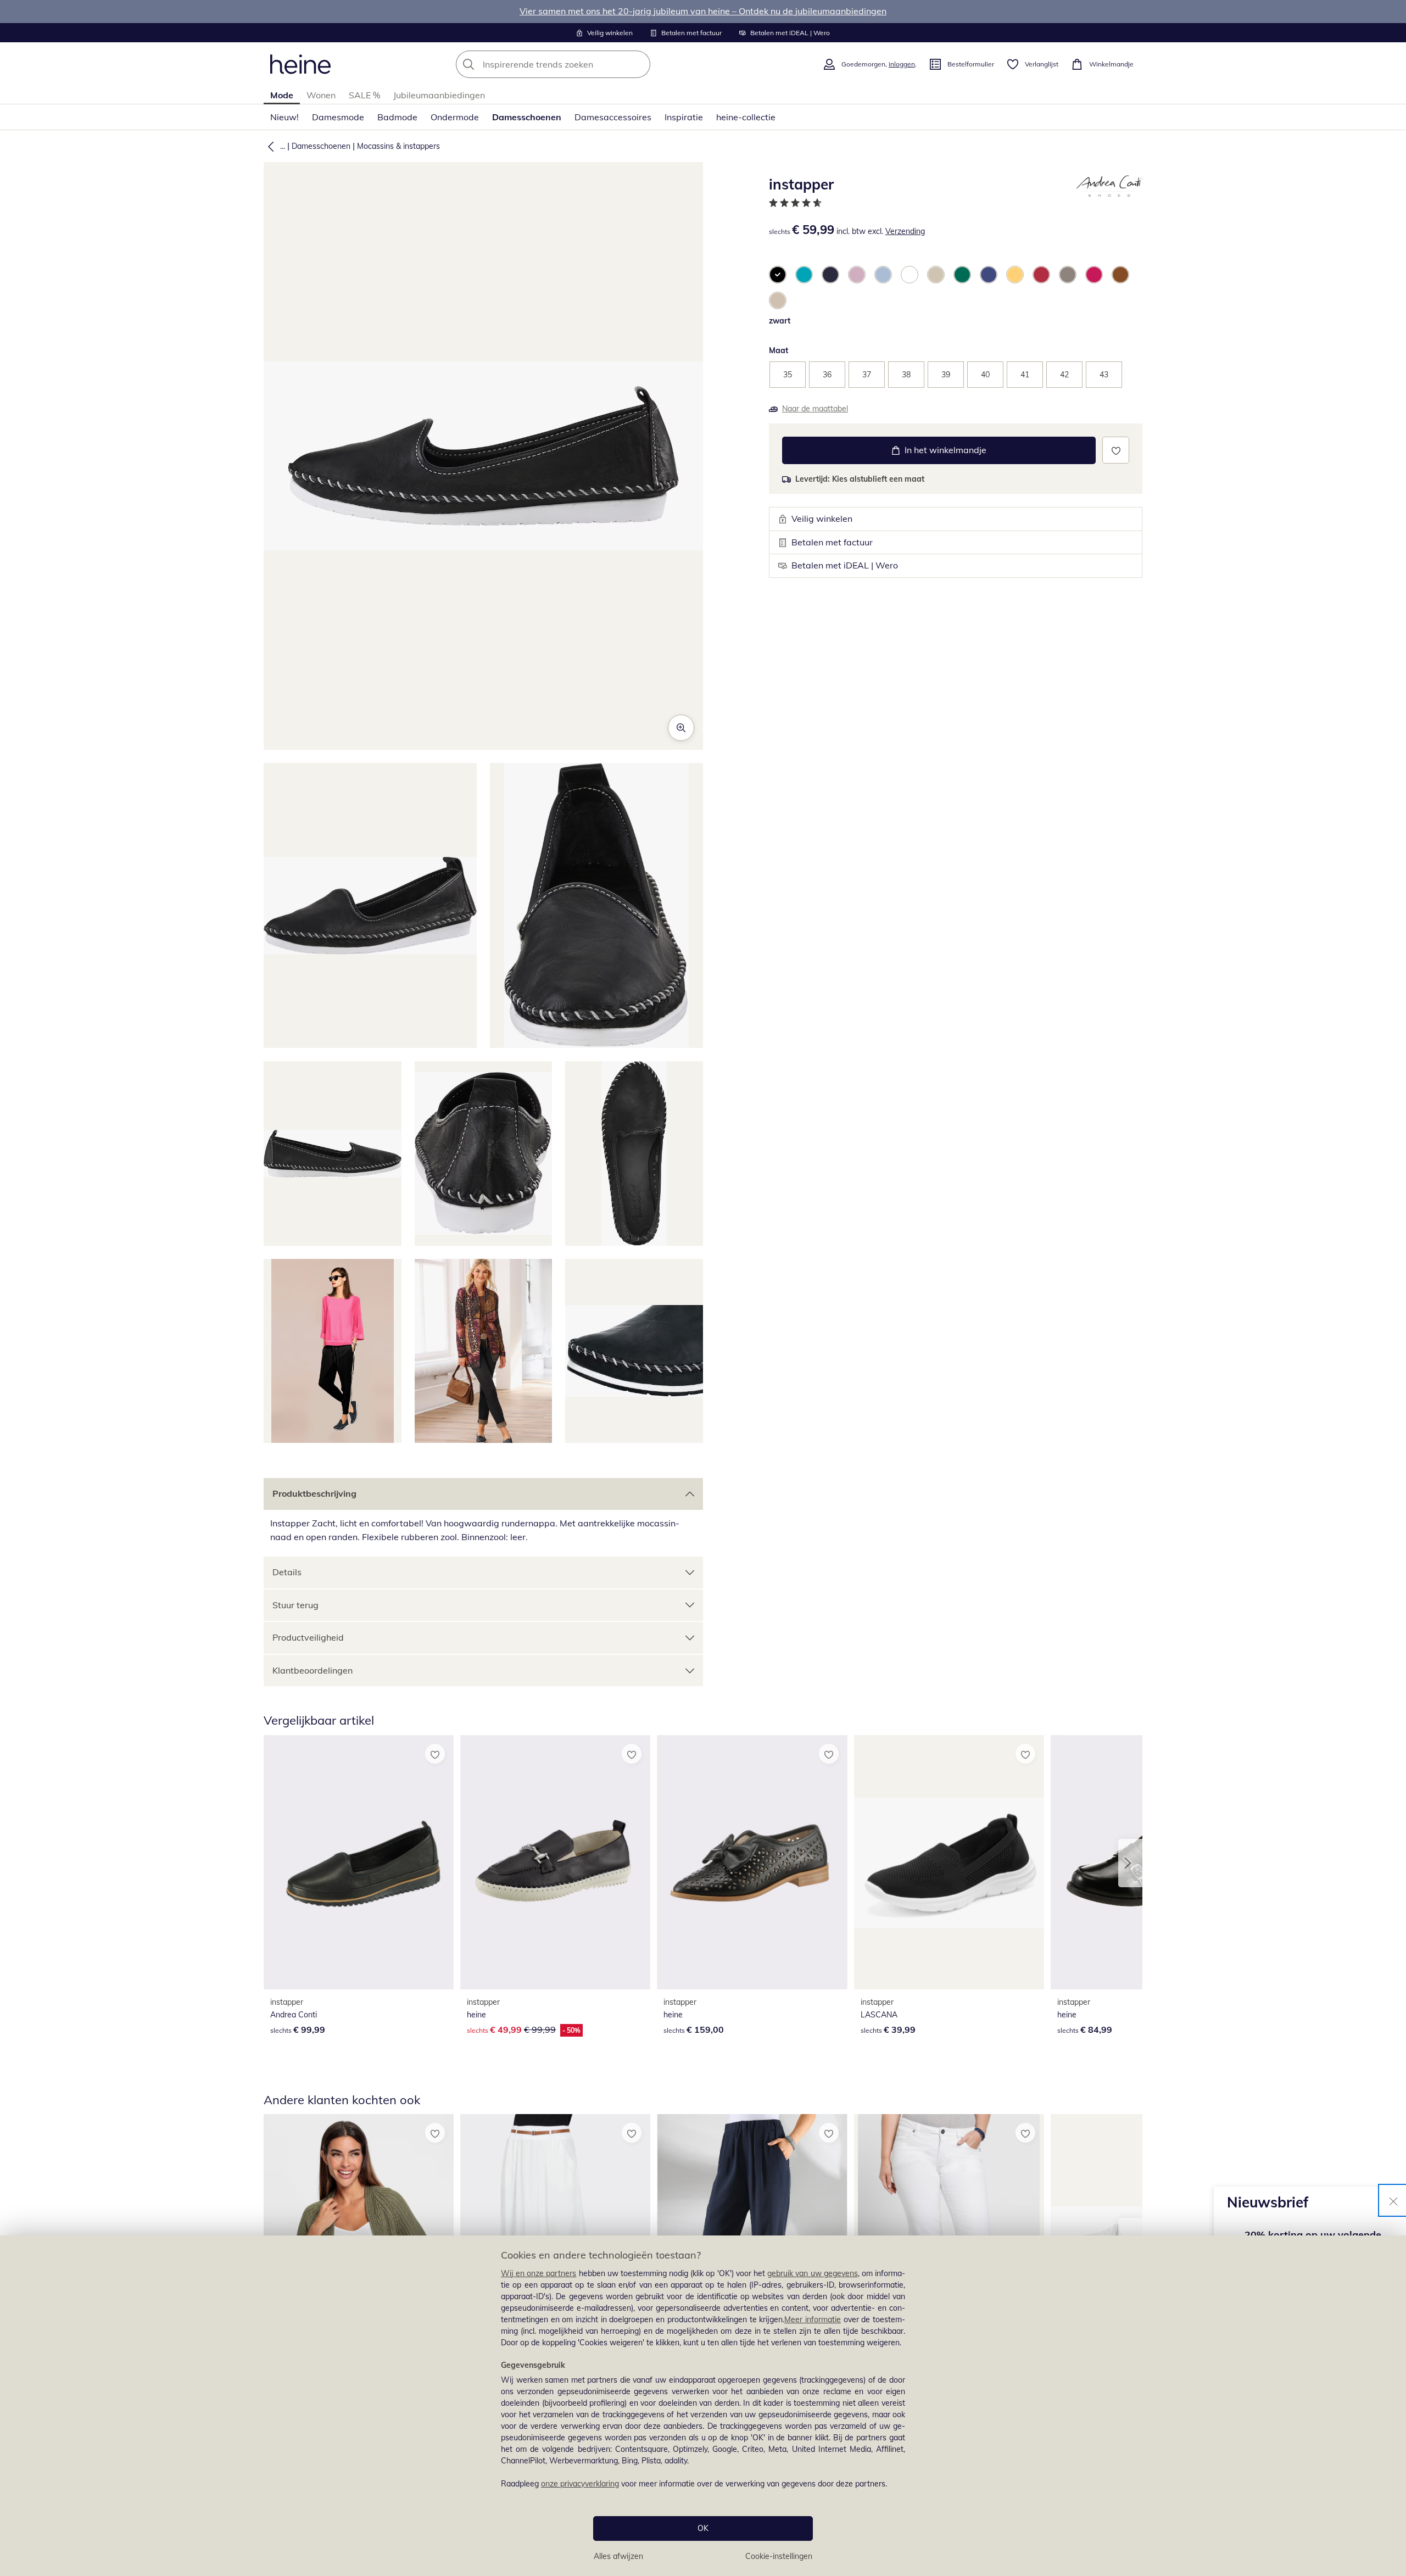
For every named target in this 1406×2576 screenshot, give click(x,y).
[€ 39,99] (949, 1862)
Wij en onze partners (539, 2273)
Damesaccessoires (613, 117)
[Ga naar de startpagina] (300, 64)
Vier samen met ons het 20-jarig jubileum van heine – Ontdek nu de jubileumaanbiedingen (703, 11)
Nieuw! (284, 117)
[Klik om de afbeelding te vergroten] (681, 728)
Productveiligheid (308, 1637)
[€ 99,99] (359, 1862)
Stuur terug (295, 1605)
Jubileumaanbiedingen (439, 95)
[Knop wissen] (639, 64)
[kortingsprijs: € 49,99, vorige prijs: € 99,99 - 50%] (555, 1862)
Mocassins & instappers (398, 146)
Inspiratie (684, 117)
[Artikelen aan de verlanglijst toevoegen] (1116, 450)
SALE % (364, 95)
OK (703, 2528)
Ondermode (455, 117)
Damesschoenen (527, 117)
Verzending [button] (905, 231)
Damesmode (338, 117)
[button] (269, 146)
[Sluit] (1393, 2200)
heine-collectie (746, 117)
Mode (282, 95)
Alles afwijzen (618, 2556)
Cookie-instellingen (779, 2556)
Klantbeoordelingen (313, 1670)
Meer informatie (813, 2319)
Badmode (397, 117)
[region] (703, 2406)
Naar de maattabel (815, 409)
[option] (778, 275)
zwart (780, 321)
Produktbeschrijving (314, 1493)
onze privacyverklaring (580, 2484)
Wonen (321, 95)
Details (287, 1572)
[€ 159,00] (752, 1862)
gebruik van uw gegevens (813, 2273)
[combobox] (577, 64)
